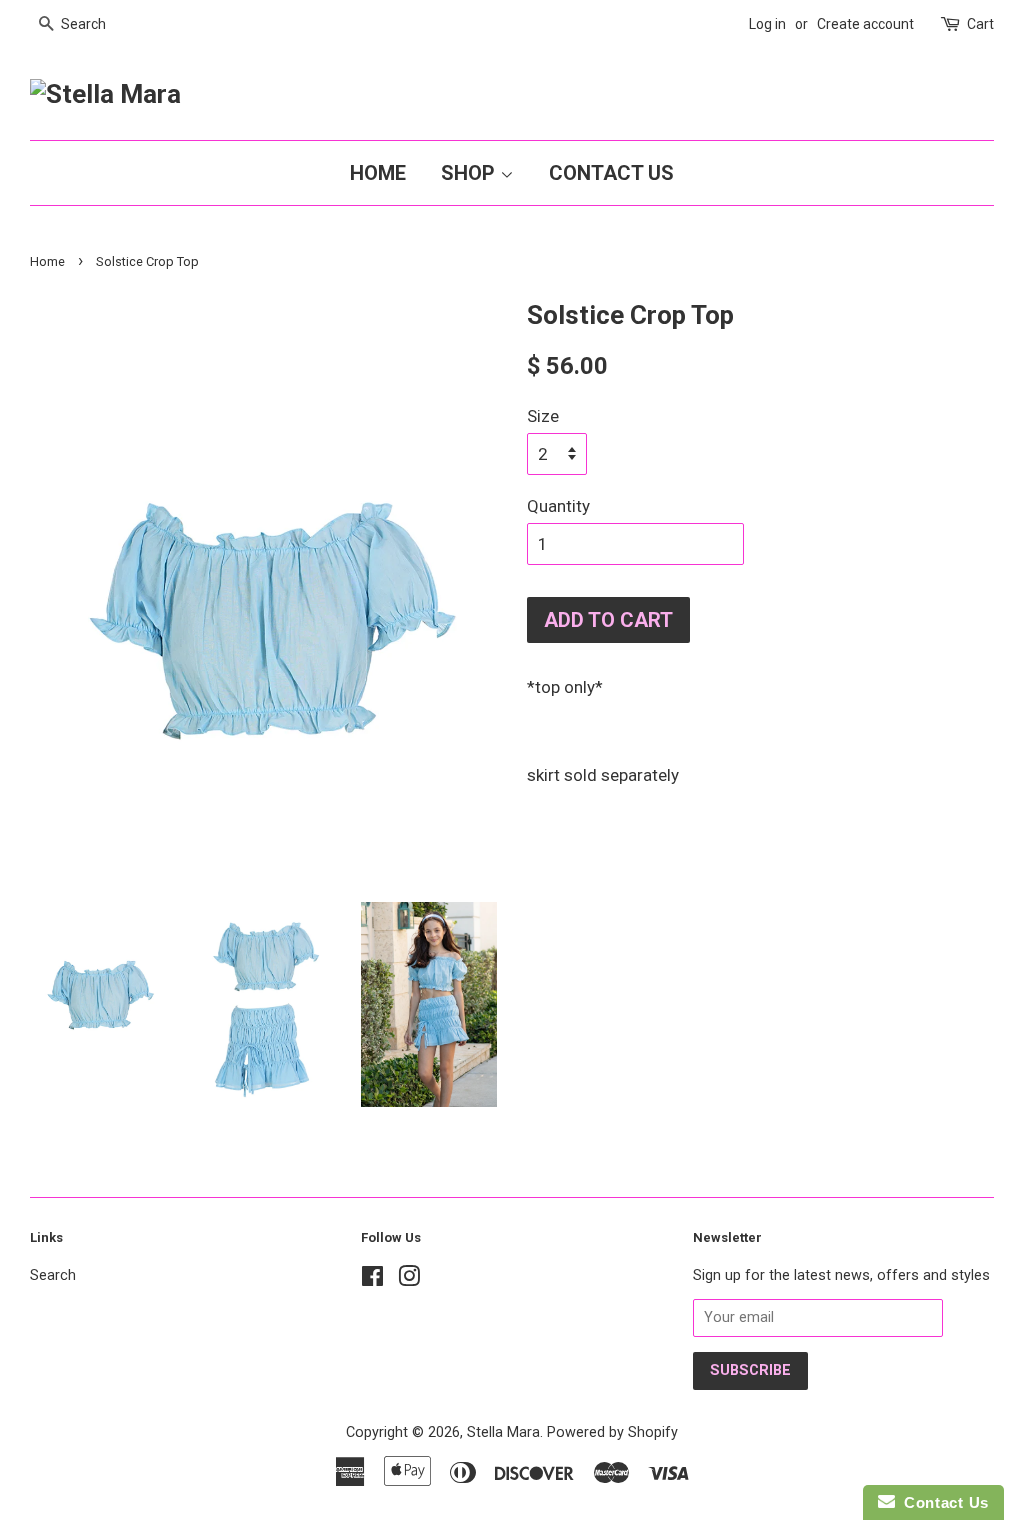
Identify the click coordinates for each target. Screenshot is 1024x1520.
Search (53, 1275)
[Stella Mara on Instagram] (409, 1280)
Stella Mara (503, 1432)
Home (378, 173)
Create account (865, 24)
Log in (767, 24)
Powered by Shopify (612, 1432)
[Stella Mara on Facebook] (372, 1280)
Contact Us (611, 173)
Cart (980, 24)
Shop (470, 173)
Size (543, 416)
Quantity (558, 506)
